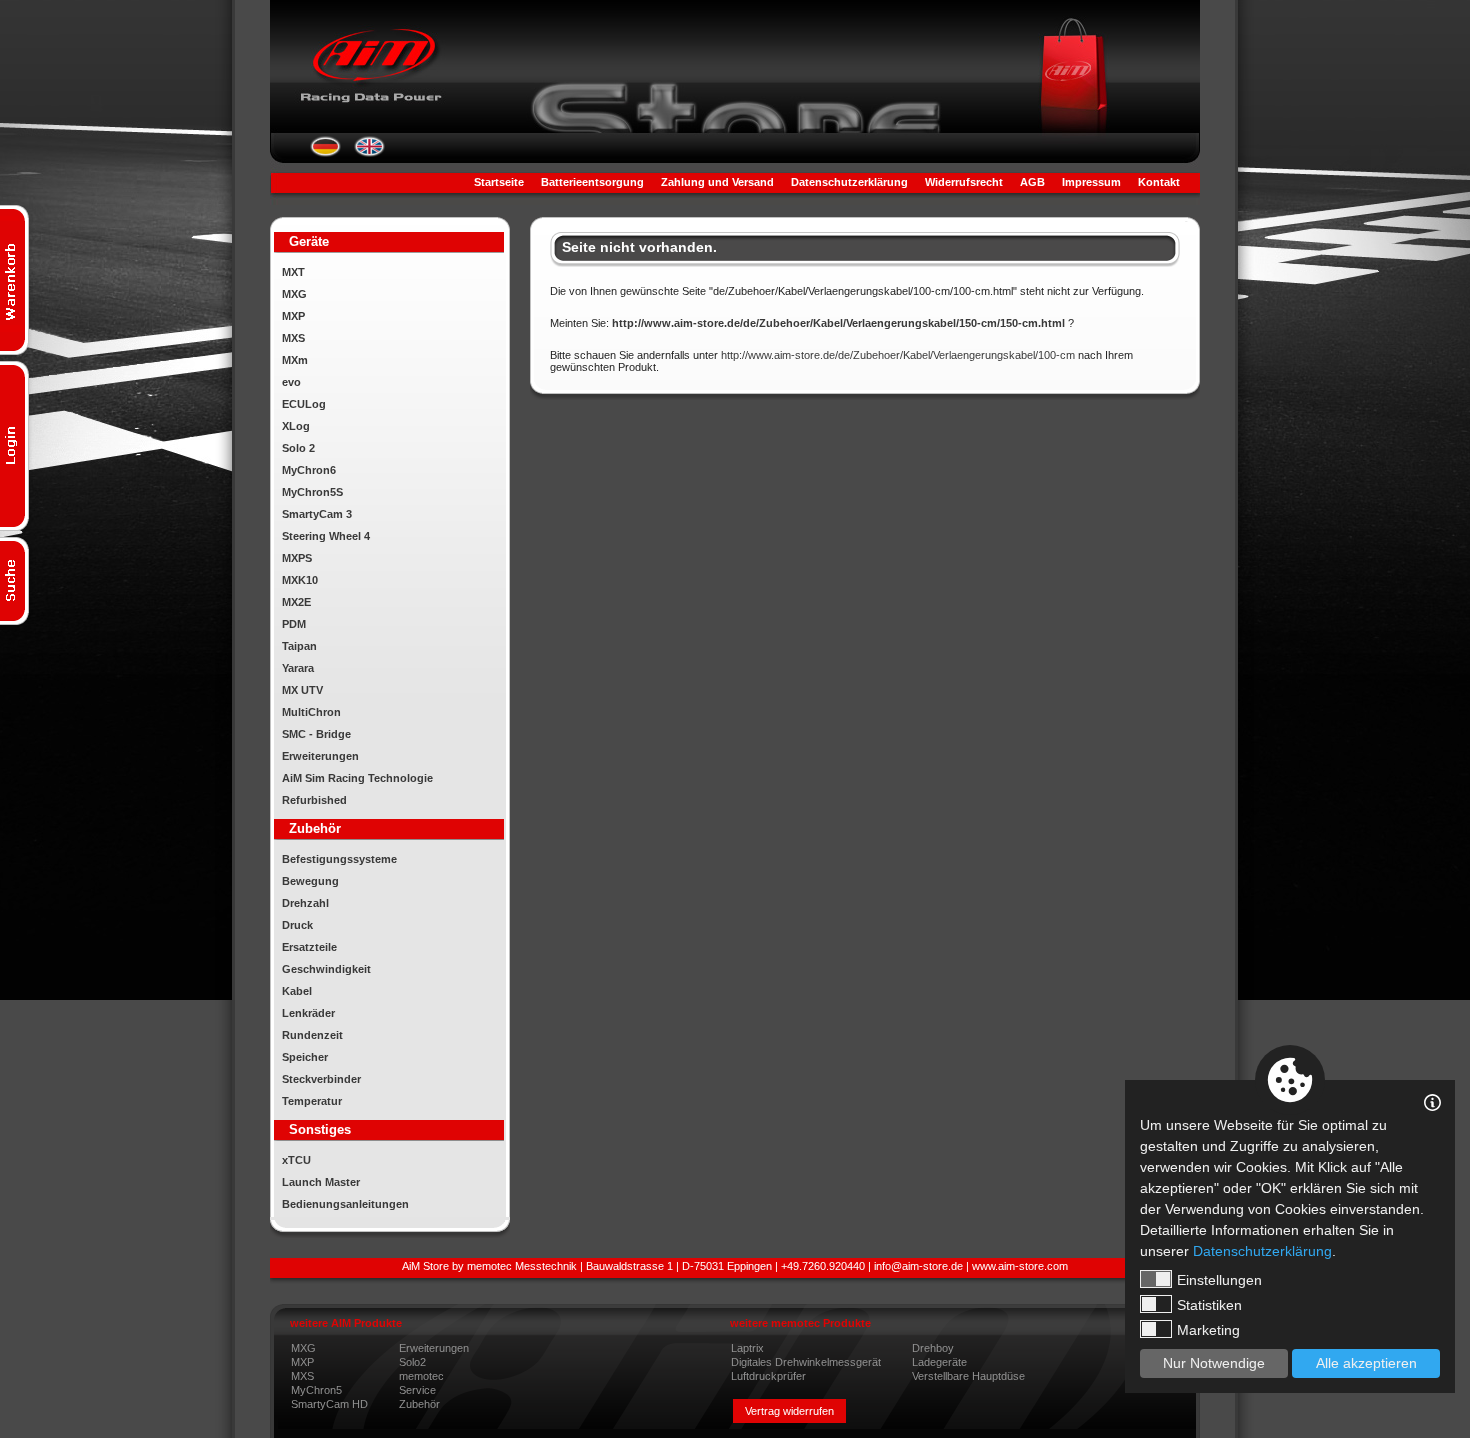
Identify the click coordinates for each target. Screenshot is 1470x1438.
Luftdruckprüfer (768, 1376)
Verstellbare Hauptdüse (968, 1376)
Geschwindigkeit (326, 969)
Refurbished (314, 800)
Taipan (299, 646)
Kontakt (1159, 182)
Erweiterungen (320, 756)
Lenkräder (308, 1013)
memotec (421, 1376)
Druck (297, 925)
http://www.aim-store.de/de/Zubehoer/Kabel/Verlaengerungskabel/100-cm (898, 355)
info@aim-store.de (918, 1266)
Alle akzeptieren (1366, 1363)
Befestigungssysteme (339, 859)
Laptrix (747, 1348)
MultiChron (311, 712)
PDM (294, 624)
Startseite (499, 182)
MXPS (297, 558)
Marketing (1208, 1330)
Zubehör (419, 1404)
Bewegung (310, 881)
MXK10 (300, 580)
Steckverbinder (321, 1079)
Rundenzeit (312, 1035)
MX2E (296, 602)
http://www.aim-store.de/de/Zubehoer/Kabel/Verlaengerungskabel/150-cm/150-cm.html (838, 323)
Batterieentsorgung (592, 182)
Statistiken (1209, 1305)
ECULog (304, 404)
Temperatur (312, 1101)
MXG (294, 294)
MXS (293, 338)
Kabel (297, 991)
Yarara (298, 668)
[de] (325, 153)
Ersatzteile (309, 947)
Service (417, 1390)
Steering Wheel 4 (326, 536)
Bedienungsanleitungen (345, 1204)
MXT (293, 272)
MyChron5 (316, 1390)
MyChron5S (312, 492)
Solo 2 (298, 448)
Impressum (1091, 182)
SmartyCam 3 (317, 514)
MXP (293, 316)
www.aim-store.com (1020, 1266)
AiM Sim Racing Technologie (357, 778)
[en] (369, 153)
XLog (296, 426)
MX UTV (302, 690)
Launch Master (321, 1182)
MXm (295, 360)
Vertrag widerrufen (789, 1411)
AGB (1032, 182)
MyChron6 (309, 470)
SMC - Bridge (316, 734)
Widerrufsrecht (964, 182)
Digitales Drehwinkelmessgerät (806, 1362)
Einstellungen (1219, 1280)
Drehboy (933, 1348)
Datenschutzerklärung (849, 182)
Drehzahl (305, 903)
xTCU (296, 1160)
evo (291, 382)
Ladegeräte (939, 1362)
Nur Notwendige (1214, 1363)
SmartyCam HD (329, 1404)
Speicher (305, 1057)
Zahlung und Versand (717, 182)
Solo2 (412, 1362)
